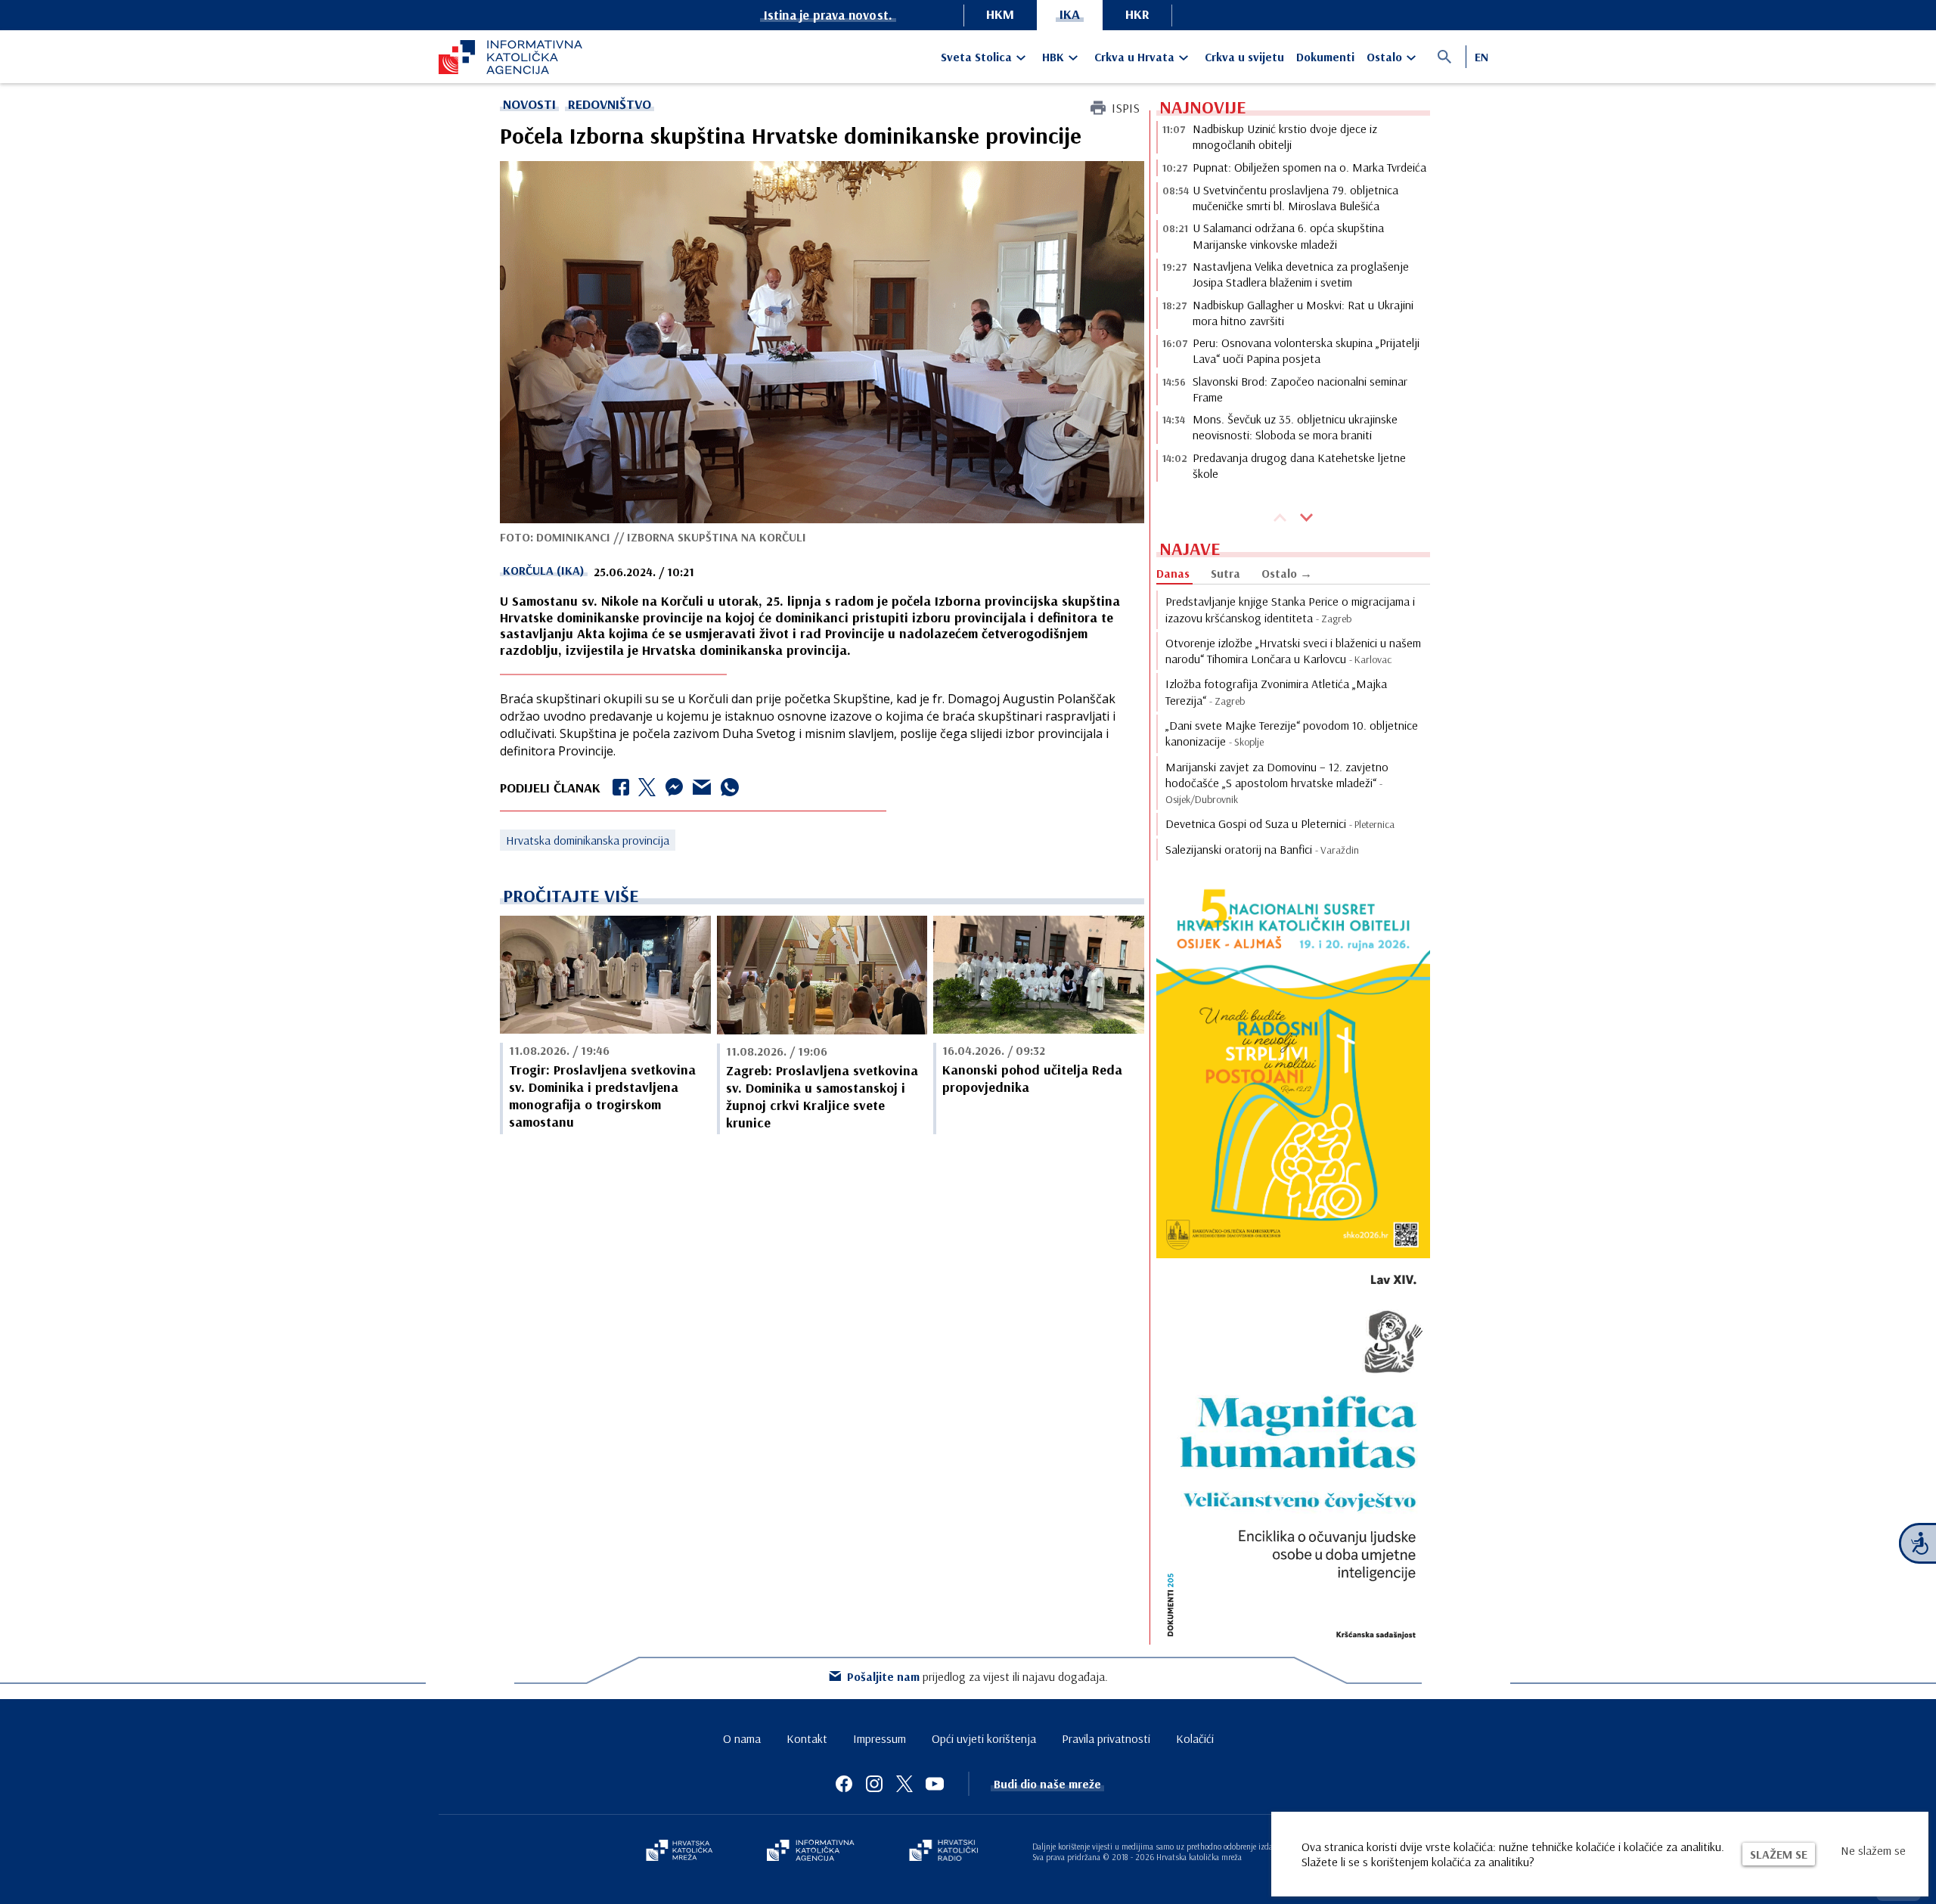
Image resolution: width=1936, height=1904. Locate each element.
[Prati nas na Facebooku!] (844, 1784)
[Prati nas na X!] (904, 1784)
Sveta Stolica (976, 57)
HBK (1053, 57)
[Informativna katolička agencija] (811, 1852)
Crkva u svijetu (1244, 57)
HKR (1137, 14)
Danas (1173, 573)
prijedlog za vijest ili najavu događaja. (977, 1676)
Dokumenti (1325, 57)
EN (1481, 57)
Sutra (1226, 573)
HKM (1000, 14)
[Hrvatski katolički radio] (944, 1852)
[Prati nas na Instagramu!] (874, 1784)
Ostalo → (1287, 573)
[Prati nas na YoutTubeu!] (935, 1784)
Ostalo (1384, 57)
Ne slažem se (1873, 1850)
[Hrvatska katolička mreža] (679, 1852)
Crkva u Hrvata (1134, 57)
